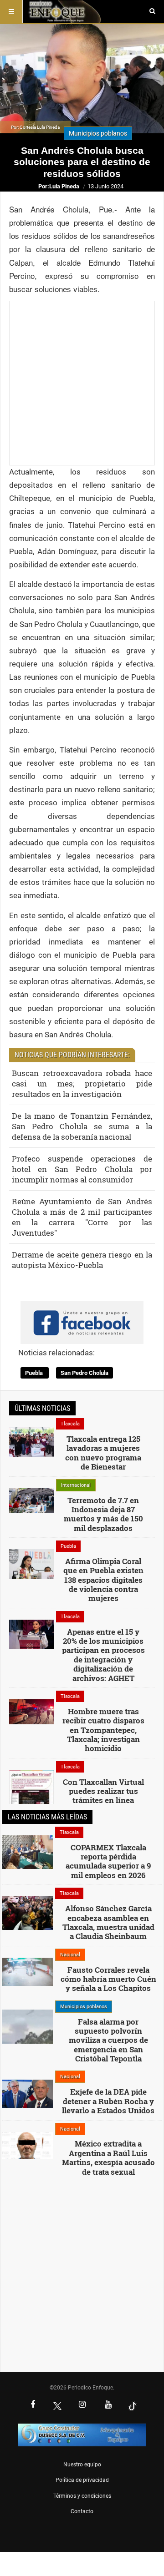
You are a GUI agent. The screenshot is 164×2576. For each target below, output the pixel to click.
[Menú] (11, 11)
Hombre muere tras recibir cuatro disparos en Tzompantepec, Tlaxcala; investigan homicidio (103, 1730)
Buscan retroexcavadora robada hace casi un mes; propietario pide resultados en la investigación (82, 1083)
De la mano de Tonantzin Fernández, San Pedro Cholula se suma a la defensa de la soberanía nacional (82, 1126)
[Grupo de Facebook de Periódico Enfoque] (82, 1315)
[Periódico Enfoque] (64, 11)
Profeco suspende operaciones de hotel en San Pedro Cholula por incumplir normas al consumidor (82, 1169)
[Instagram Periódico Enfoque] (82, 2405)
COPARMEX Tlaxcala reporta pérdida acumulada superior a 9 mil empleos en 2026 (108, 1861)
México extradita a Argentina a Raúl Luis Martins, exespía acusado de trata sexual (108, 2157)
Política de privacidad (82, 2480)
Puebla (35, 1373)
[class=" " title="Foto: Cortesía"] (31, 1441)
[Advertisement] (82, 383)
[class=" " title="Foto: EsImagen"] (31, 1634)
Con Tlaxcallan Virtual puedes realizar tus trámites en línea (103, 1791)
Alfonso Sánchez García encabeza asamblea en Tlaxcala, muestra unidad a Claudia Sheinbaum (108, 1922)
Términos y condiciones (82, 2496)
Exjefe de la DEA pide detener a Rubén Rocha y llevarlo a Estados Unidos (108, 2101)
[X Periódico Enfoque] (57, 2406)
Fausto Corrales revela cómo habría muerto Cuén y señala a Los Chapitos (108, 1979)
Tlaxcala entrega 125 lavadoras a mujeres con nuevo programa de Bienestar (103, 1453)
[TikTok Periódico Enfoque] (133, 2406)
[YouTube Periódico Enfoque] (108, 2405)
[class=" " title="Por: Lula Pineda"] (28, 2036)
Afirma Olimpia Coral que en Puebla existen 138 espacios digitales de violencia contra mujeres (103, 1580)
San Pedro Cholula (85, 1373)
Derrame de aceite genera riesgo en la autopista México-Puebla (82, 1260)
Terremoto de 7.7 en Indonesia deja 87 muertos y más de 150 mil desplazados (103, 1514)
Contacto (82, 2511)
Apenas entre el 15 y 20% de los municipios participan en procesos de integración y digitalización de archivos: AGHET (103, 1655)
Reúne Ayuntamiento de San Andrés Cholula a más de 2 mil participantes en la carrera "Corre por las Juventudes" (82, 1217)
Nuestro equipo (82, 2465)
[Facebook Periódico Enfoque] (33, 2405)
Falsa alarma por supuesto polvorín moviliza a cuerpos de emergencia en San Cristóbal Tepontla (108, 2040)
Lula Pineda (64, 186)
